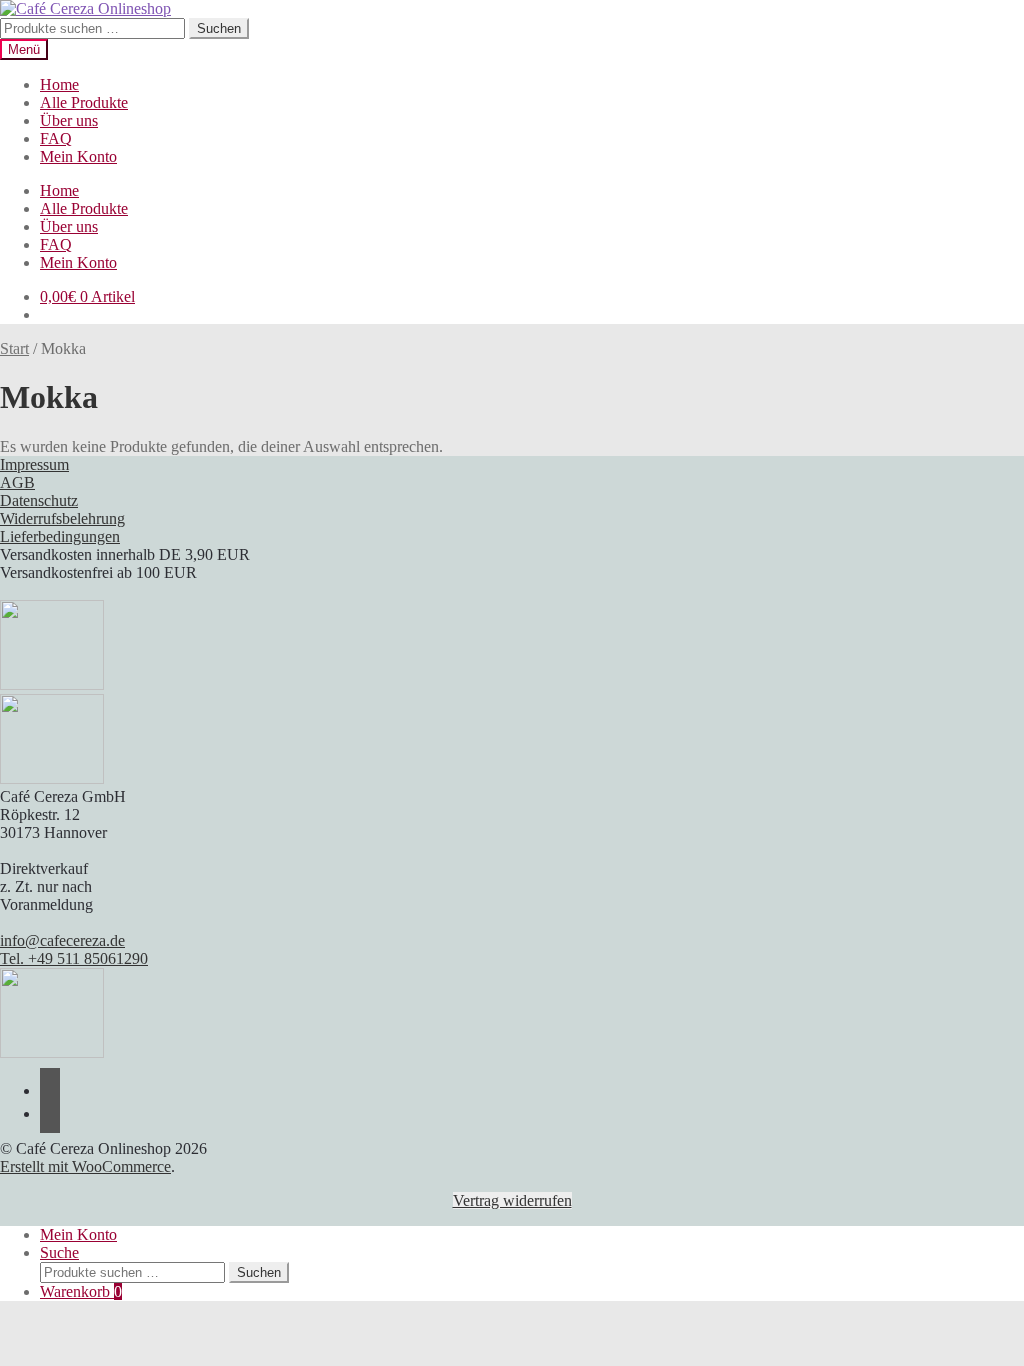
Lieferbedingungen (60, 536)
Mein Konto (78, 156)
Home (59, 84)
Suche (59, 1252)
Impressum (34, 464)
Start (14, 348)
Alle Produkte (84, 102)
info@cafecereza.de (62, 940)
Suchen (219, 28)
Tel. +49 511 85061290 (74, 958)
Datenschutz (39, 500)
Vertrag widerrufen (512, 1200)
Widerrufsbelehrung (62, 518)
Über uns (69, 120)
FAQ (56, 138)
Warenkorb (81, 1291)
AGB (17, 482)
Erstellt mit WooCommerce (85, 1166)
